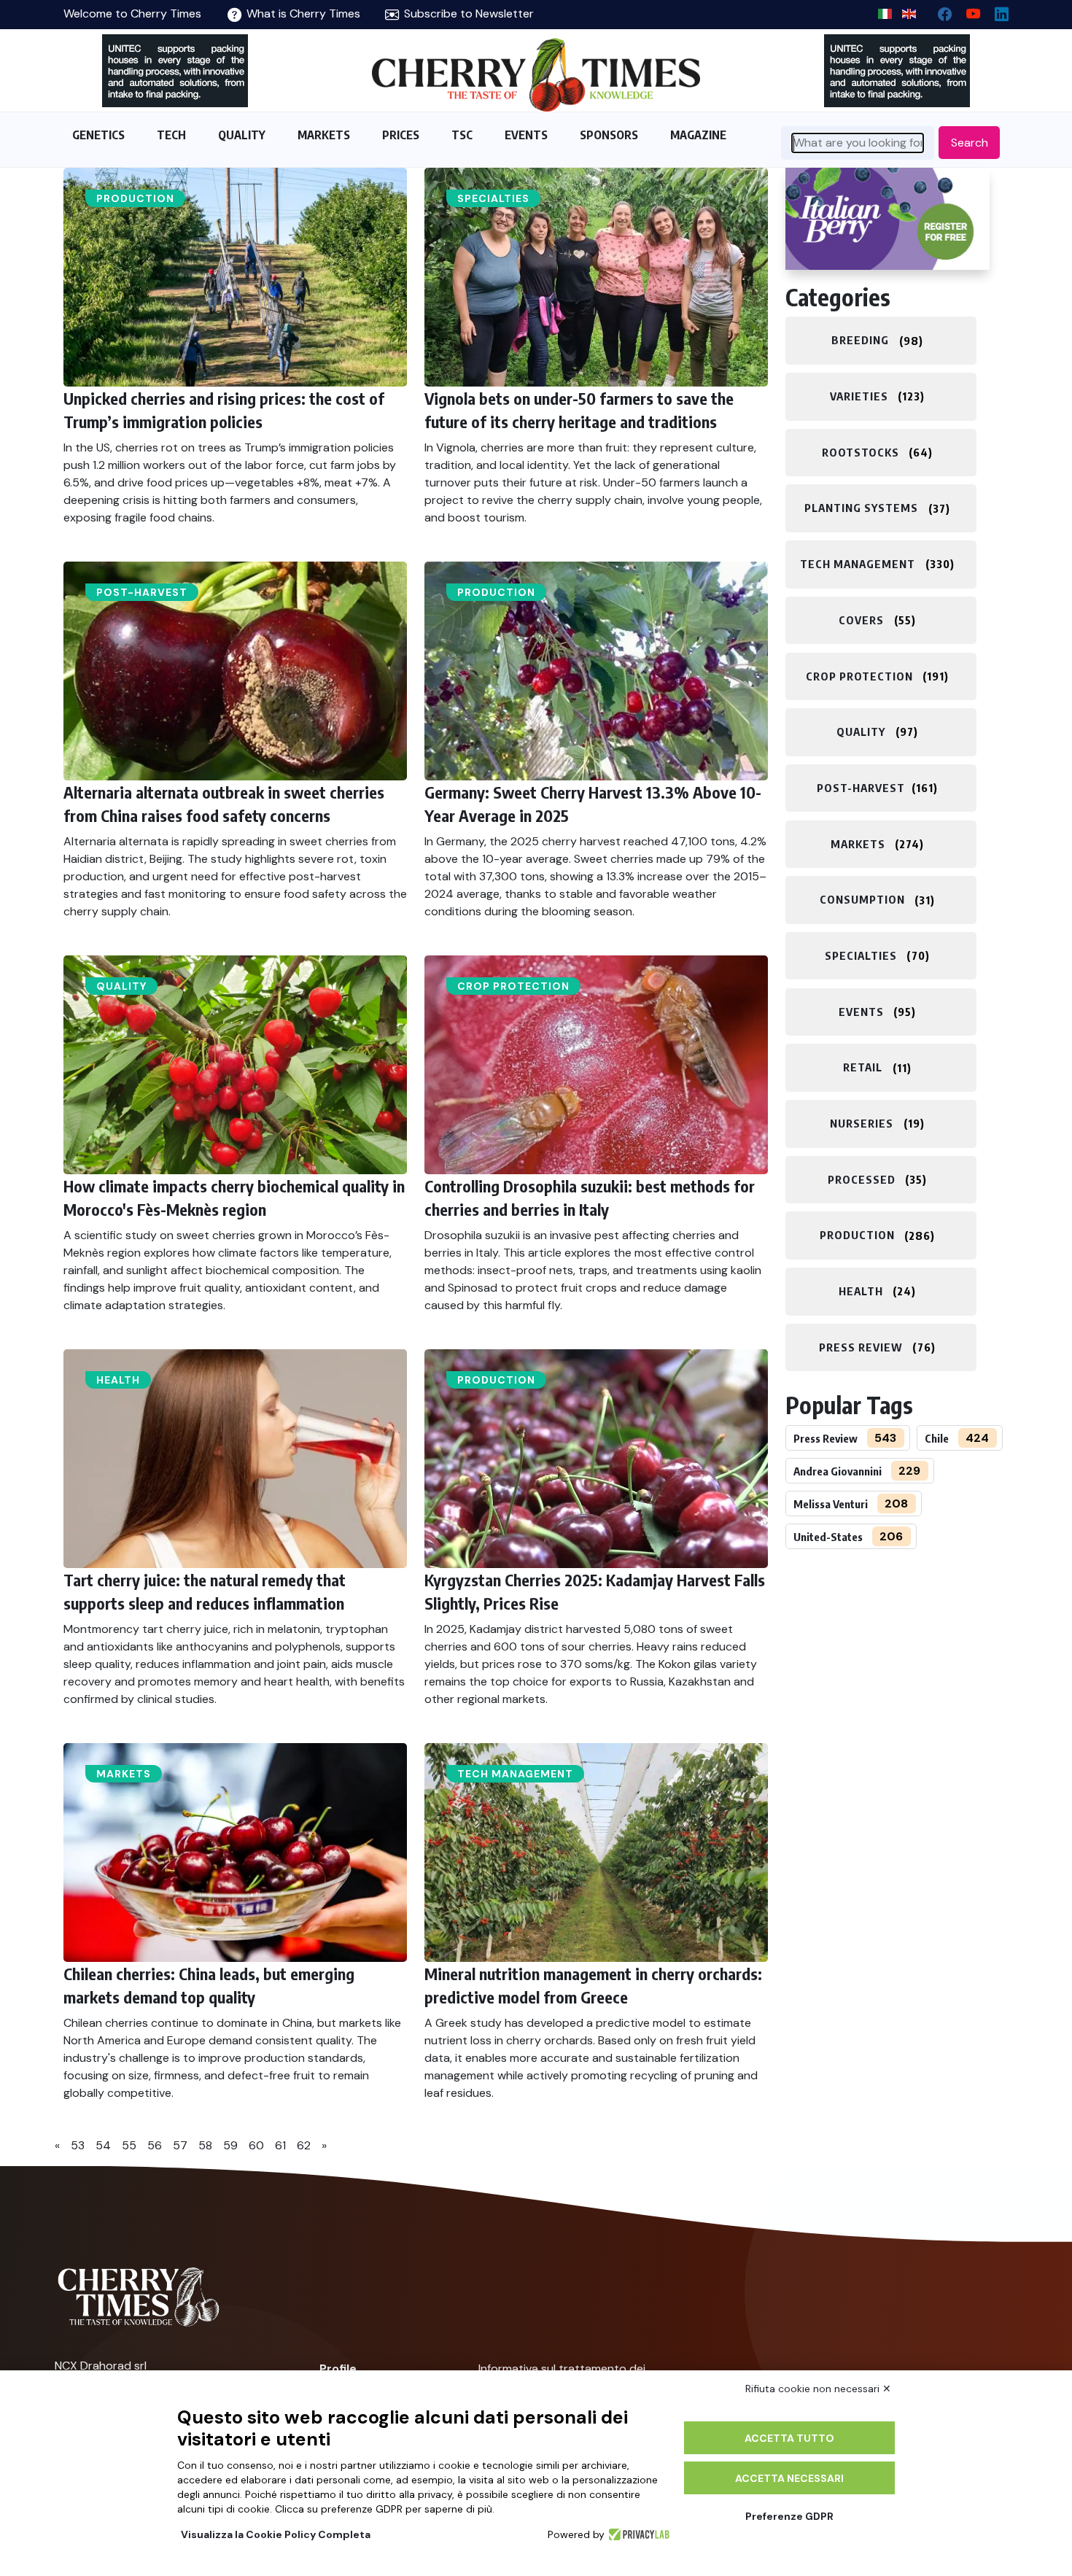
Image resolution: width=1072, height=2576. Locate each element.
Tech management (515, 1774)
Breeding (860, 341)
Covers (861, 620)
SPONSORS (609, 135)
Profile (338, 2369)
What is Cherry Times (302, 13)
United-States (828, 1537)
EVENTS (526, 135)
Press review (861, 1347)
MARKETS (324, 135)
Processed (862, 1179)
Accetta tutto (789, 2438)
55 (129, 2145)
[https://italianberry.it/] (887, 219)
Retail (863, 1068)
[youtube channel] (967, 11)
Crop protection (513, 986)
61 (280, 2145)
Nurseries (862, 1123)
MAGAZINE (698, 135)
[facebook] (939, 11)
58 (205, 2145)
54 (103, 2145)
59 (230, 2145)
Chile (937, 1438)
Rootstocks (861, 452)
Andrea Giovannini (838, 1471)
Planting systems (861, 508)
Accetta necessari (789, 2478)
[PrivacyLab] (637, 2534)
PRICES (401, 135)
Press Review (826, 1438)
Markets (124, 1774)
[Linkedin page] (996, 11)
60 (256, 2145)
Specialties (493, 198)
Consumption (862, 900)
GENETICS (98, 135)
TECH (171, 135)
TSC (462, 135)
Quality (121, 986)
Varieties (859, 396)
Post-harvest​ (142, 592)
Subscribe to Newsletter (467, 13)
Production (135, 198)
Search (970, 143)
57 (180, 2145)
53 (78, 2145)
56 (155, 2145)
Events (861, 1012)
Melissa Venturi (831, 1504)
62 (304, 2145)
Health (118, 1380)
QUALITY (242, 135)
